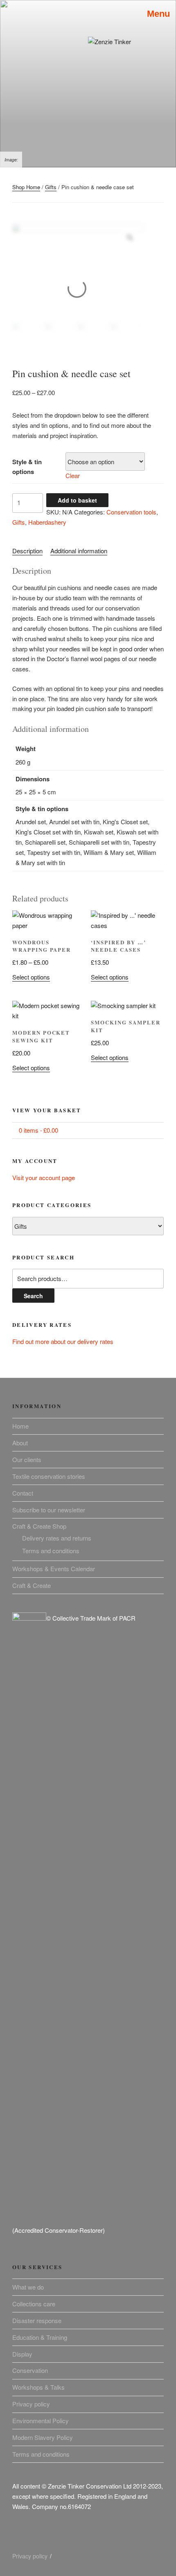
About (20, 1443)
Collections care (34, 2304)
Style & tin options (27, 467)
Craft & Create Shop (39, 1526)
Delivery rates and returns (57, 1538)
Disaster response (37, 2320)
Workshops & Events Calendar (54, 1569)
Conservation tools (131, 512)
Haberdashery (47, 522)
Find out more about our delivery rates (63, 1341)
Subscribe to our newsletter (49, 1510)
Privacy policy (31, 2404)
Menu (156, 14)
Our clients (27, 1459)
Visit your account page (44, 1177)
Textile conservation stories (49, 1476)
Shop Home (26, 187)
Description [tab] (27, 551)
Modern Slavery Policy (43, 2437)
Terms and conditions (51, 1551)
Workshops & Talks (38, 2387)
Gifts (51, 187)
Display (22, 2354)
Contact (23, 1493)
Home (20, 1426)
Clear (73, 475)
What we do (28, 2287)
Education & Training (40, 2337)
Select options (31, 977)
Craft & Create (32, 1585)
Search (33, 1296)
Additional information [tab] (79, 551)
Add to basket (77, 500)
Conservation (30, 2370)
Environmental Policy (41, 2421)
